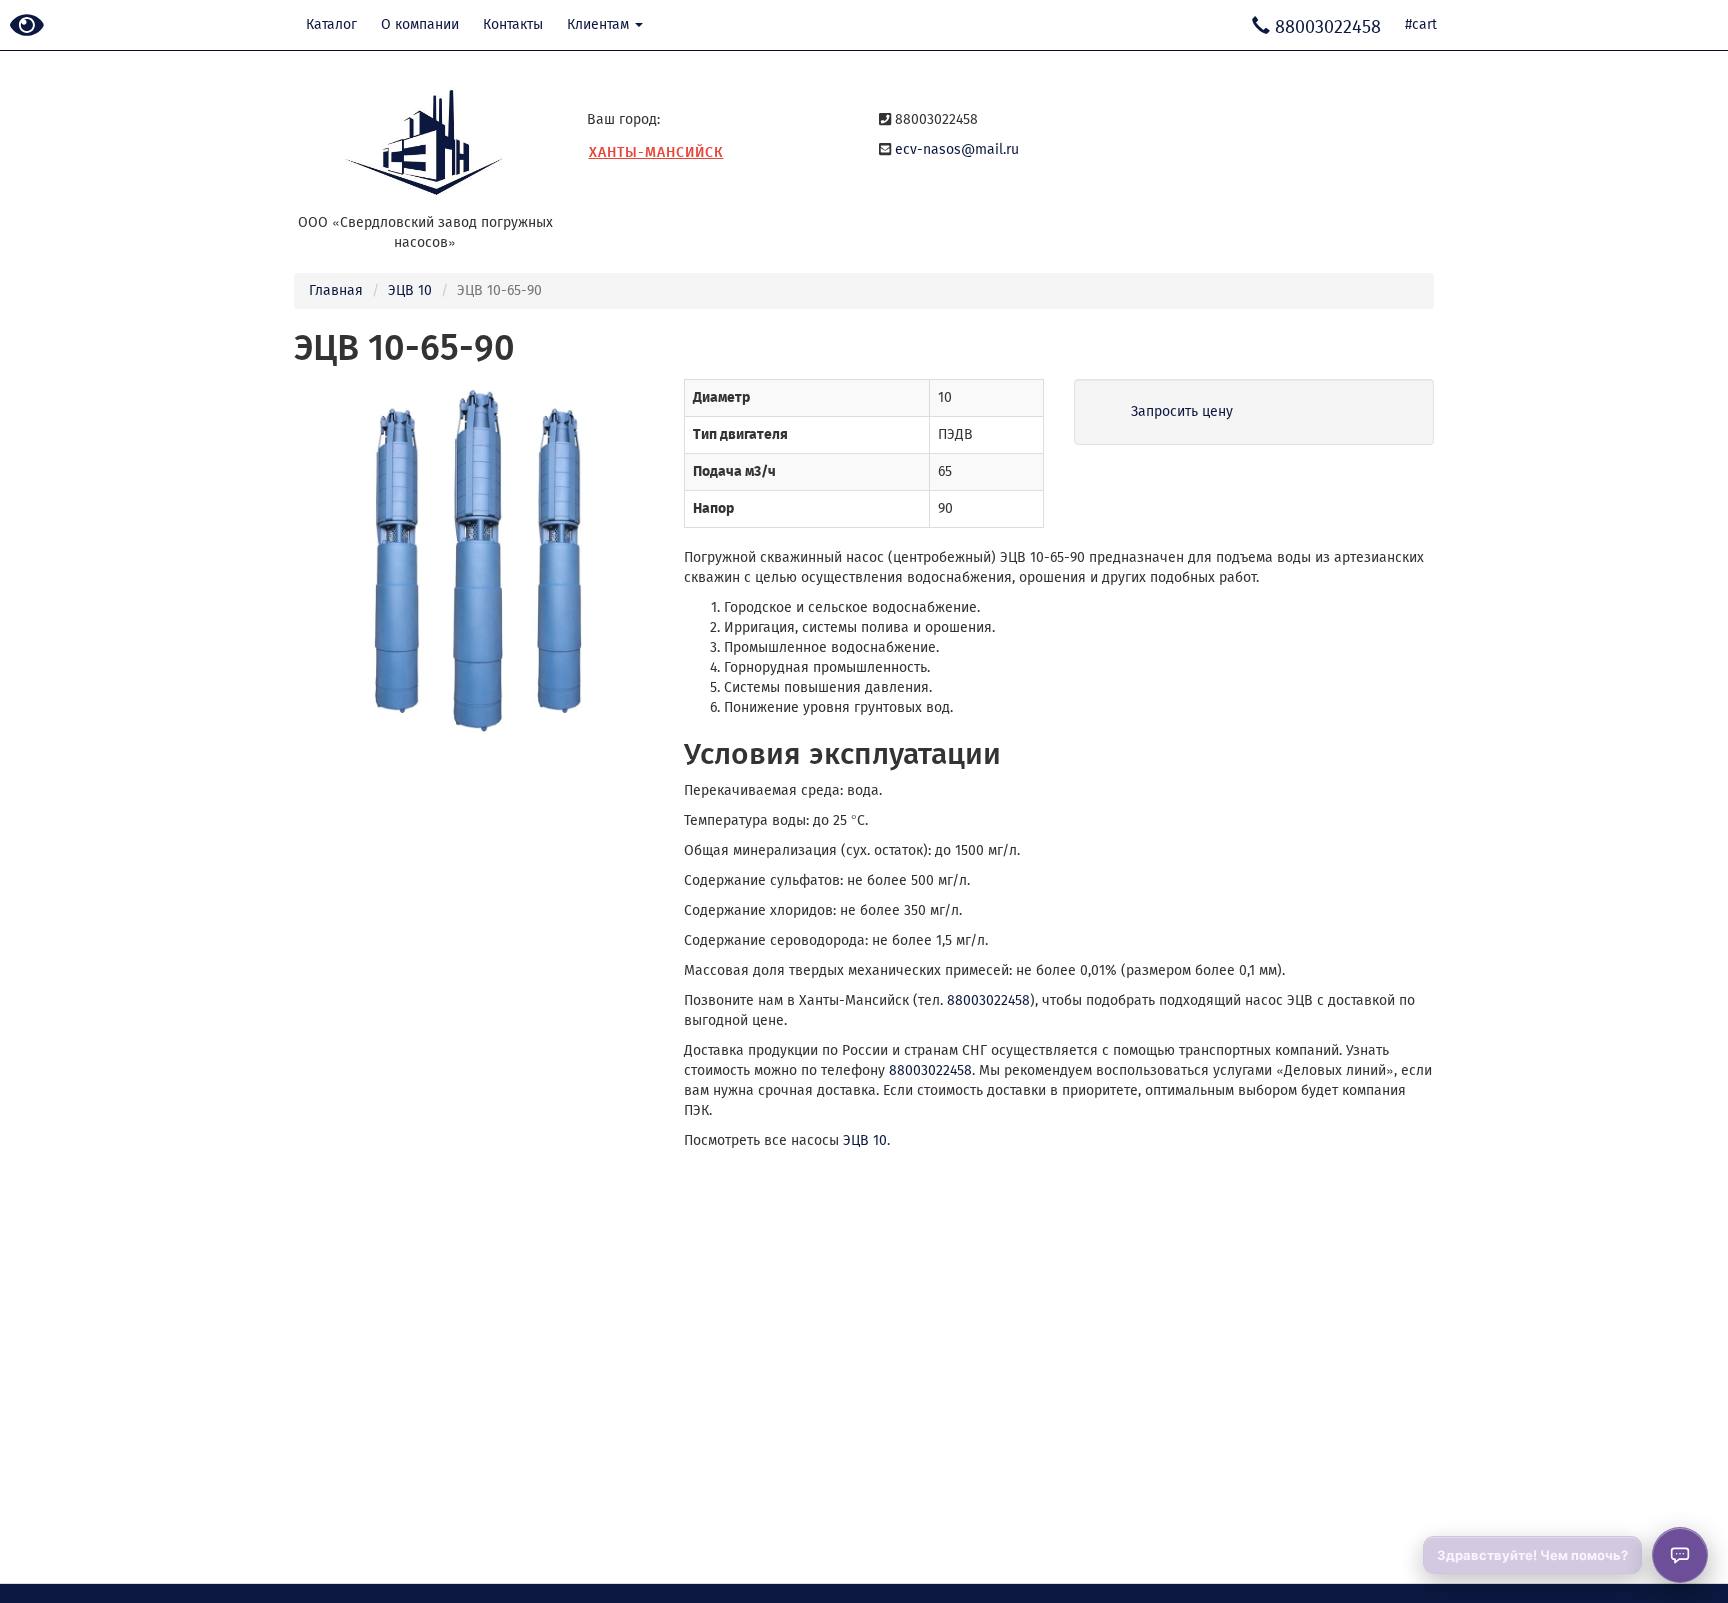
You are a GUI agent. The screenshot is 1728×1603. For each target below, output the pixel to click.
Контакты (513, 24)
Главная (336, 290)
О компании (420, 24)
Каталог (331, 24)
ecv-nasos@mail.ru (957, 149)
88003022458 (988, 1000)
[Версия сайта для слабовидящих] (27, 26)
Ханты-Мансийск (656, 152)
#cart (1421, 24)
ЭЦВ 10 (410, 290)
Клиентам (600, 24)
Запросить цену (1182, 411)
